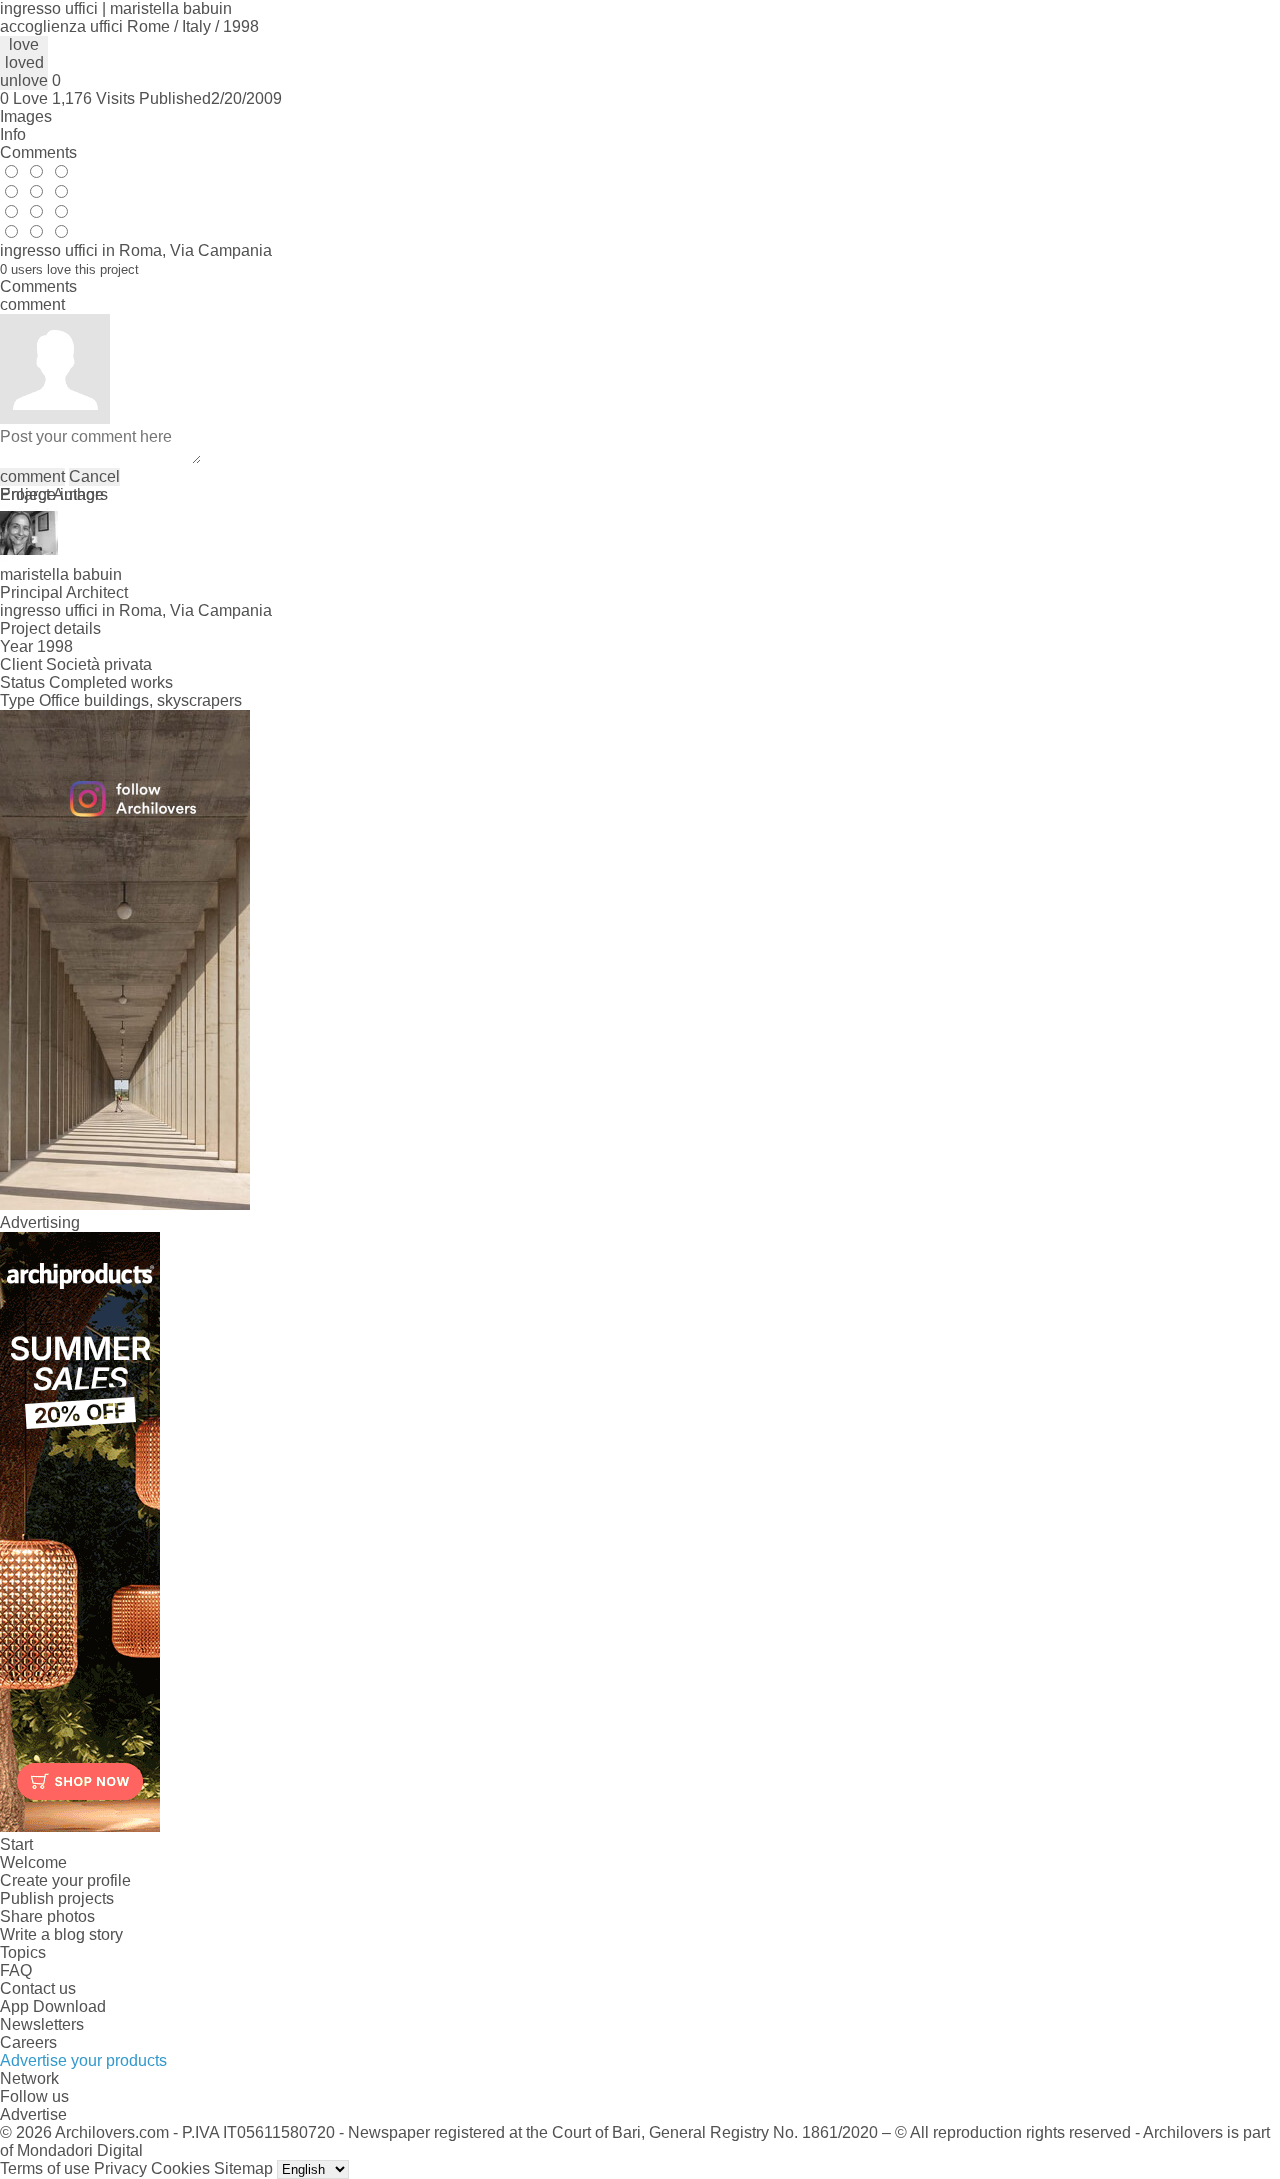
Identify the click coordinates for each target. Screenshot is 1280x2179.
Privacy (120, 2168)
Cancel (94, 476)
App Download (53, 2006)
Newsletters (42, 2024)
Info (13, 134)
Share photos (47, 1916)
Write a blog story (61, 1934)
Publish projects (57, 1898)
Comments (38, 152)
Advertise (33, 2114)
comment (32, 476)
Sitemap (243, 2168)
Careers (28, 2042)
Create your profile (65, 1880)
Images (26, 116)
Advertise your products (83, 2060)
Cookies (180, 2168)
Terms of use (45, 2168)
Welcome (33, 1862)
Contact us (38, 1988)
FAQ (16, 1970)
